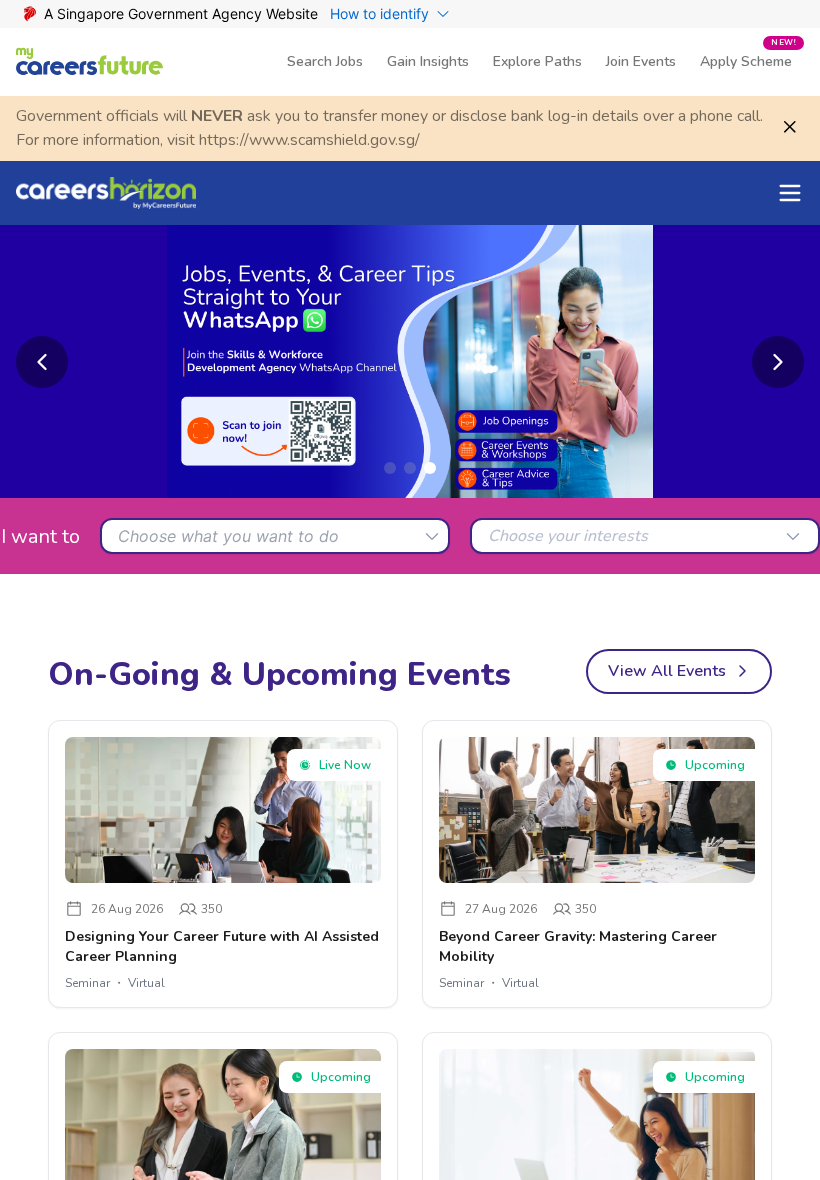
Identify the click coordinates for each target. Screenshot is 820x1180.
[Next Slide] (778, 362)
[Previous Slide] (42, 362)
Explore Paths (537, 61)
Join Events (641, 61)
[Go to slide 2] (410, 468)
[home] (90, 61)
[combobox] (275, 536)
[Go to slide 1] (390, 468)
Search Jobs (325, 61)
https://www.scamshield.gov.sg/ (309, 140)
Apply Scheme (748, 54)
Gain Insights (428, 61)
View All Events (667, 671)
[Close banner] (790, 127)
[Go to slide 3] (430, 468)
